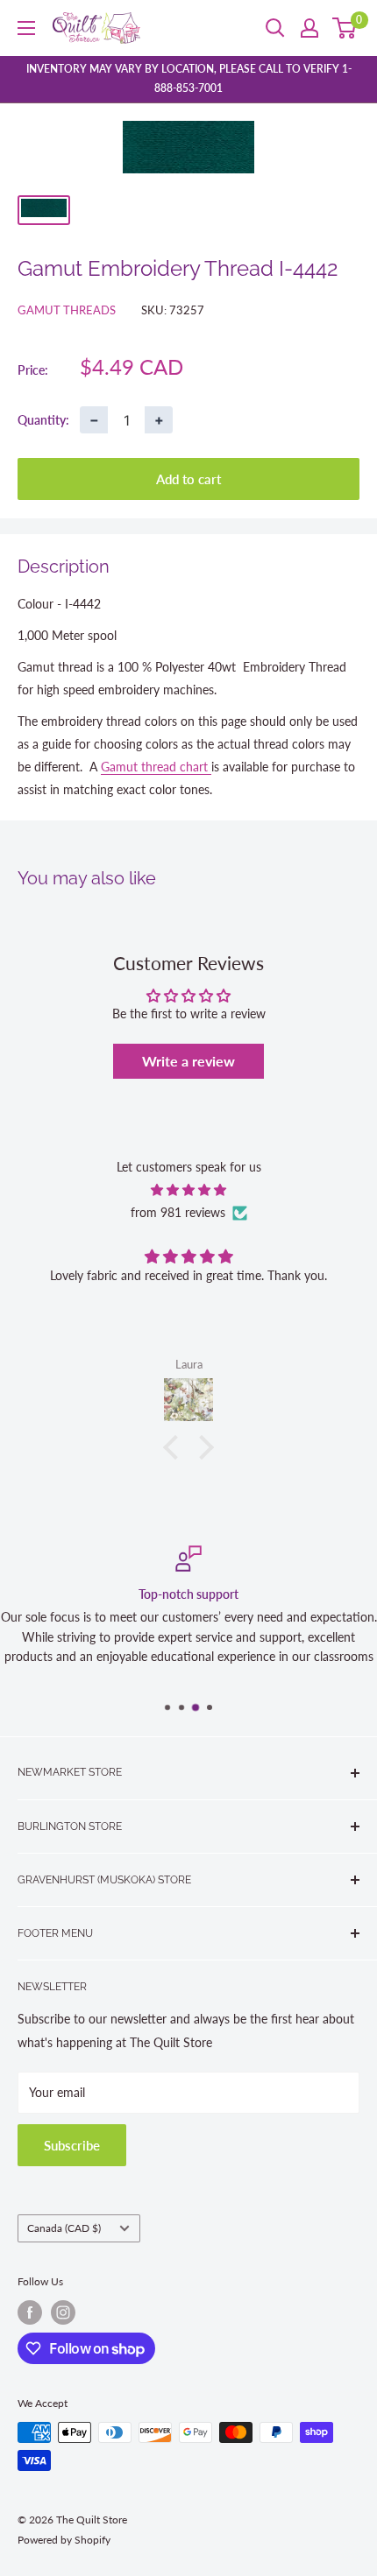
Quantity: (43, 420)
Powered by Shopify (64, 2540)
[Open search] (275, 28)
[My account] (309, 28)
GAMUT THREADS (67, 310)
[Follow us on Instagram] (63, 2312)
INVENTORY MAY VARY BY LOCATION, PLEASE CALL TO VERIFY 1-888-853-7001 (189, 78)
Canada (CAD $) (64, 2228)
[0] (345, 28)
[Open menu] (26, 28)
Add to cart (188, 479)
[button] (175, 1446)
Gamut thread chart (156, 767)
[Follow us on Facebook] (30, 2312)
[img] (188, 1190)
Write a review (188, 1061)
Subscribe (72, 2145)
